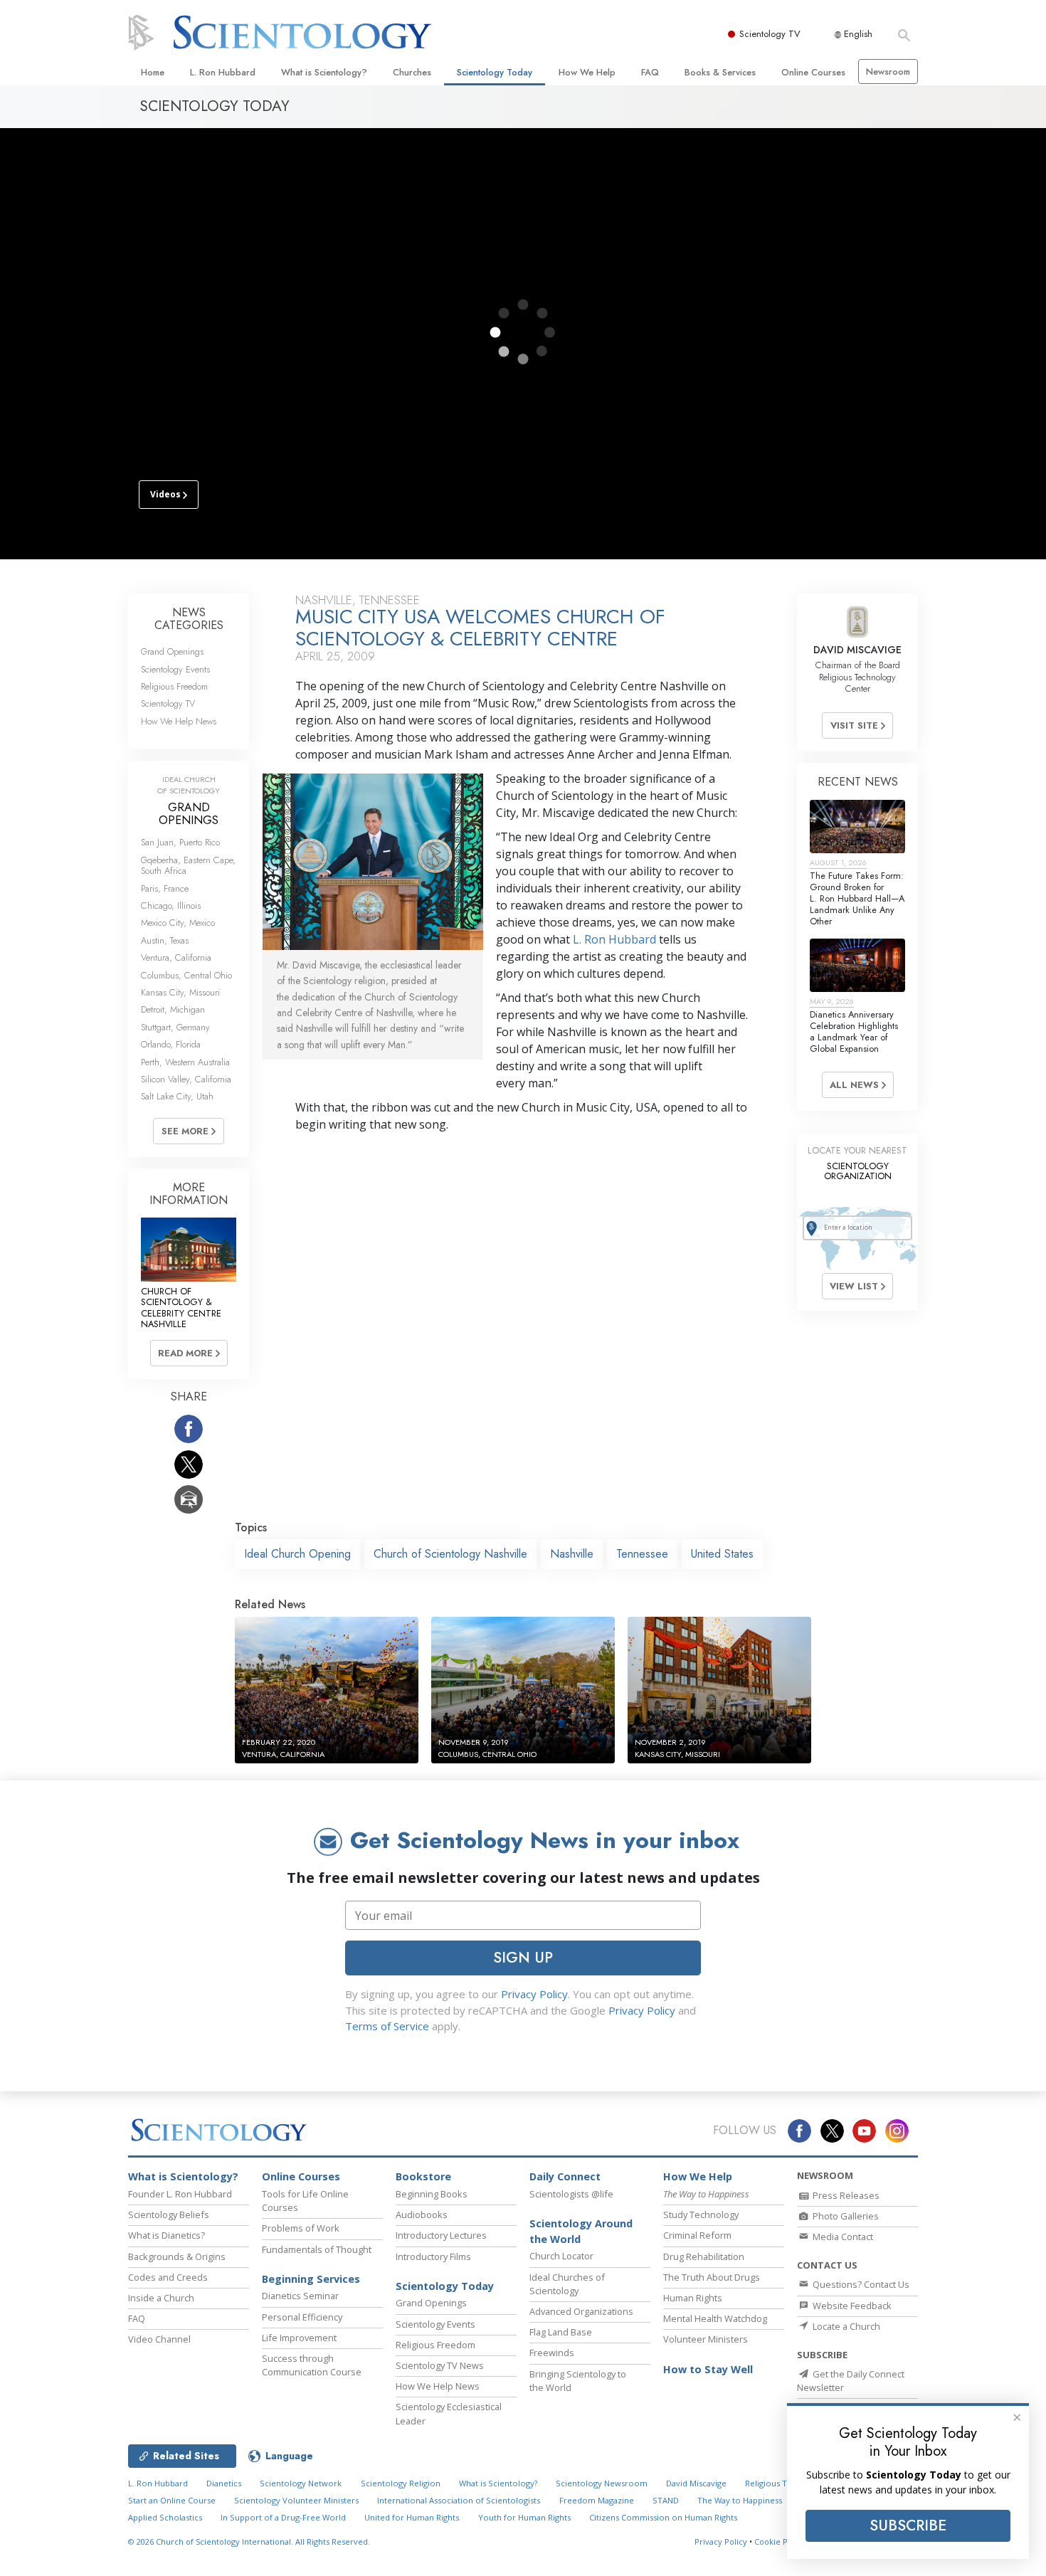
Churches (412, 72)
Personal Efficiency (302, 2317)
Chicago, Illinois (171, 906)
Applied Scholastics (165, 2517)
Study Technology (701, 2215)
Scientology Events (175, 669)
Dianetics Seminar (300, 2296)
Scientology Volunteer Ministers (296, 2500)
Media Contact (842, 2237)
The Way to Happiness (740, 2500)
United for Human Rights (412, 2517)
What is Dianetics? (167, 2235)
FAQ (650, 72)
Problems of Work (301, 2228)
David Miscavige (696, 2483)
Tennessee (642, 1554)
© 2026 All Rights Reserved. (249, 2541)
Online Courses (813, 72)
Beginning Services (311, 2279)
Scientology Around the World (581, 2231)
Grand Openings (172, 651)
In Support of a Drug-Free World (283, 2517)
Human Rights (693, 2298)
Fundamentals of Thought (317, 2249)
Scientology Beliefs (169, 2215)
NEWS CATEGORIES (189, 619)
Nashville (572, 1554)
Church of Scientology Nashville (450, 1554)
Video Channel (159, 2339)
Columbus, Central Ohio (186, 975)
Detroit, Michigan (173, 1009)
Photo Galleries (845, 2216)
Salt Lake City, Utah (177, 1096)
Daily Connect (565, 2176)
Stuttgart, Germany (175, 1027)
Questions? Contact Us (860, 2284)
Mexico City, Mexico (178, 923)
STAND (666, 2500)
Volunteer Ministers (706, 2339)
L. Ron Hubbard (223, 72)
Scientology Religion (401, 2483)
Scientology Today (495, 72)
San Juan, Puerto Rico (180, 842)
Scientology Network (301, 2483)
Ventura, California (176, 957)
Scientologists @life (571, 2194)
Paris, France (165, 888)
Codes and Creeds (168, 2277)
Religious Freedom (174, 686)
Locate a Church (845, 2326)
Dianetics (224, 2483)
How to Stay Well (708, 2369)
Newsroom (888, 72)
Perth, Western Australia (185, 1062)
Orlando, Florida (171, 1044)
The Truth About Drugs (712, 2277)
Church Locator (561, 2256)
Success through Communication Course (312, 2365)
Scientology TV (770, 34)
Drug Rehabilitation (704, 2256)
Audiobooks (422, 2215)
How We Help (587, 72)
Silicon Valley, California (186, 1079)
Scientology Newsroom (602, 2483)
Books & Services (720, 72)
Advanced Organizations (581, 2311)
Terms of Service (387, 2026)
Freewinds (552, 2353)
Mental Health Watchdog (715, 2318)
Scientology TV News (440, 2365)
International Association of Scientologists (459, 2500)
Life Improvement (299, 2338)
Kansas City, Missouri (180, 992)
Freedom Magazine (597, 2500)
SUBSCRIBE (908, 2525)
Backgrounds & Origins (177, 2256)
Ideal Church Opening (297, 1554)
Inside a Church (161, 2298)
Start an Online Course (172, 2500)
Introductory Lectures (441, 2235)
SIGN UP (523, 1958)
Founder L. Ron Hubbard (180, 2194)
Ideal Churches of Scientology (567, 2284)
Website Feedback (851, 2306)
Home (153, 72)
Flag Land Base (561, 2332)
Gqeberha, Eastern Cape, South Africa (188, 865)
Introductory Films (433, 2256)
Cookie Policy (780, 2541)
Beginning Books (432, 2194)
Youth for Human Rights (524, 2517)
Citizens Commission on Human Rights (663, 2517)
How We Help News (179, 721)
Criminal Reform (697, 2235)
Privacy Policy (534, 1994)
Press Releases (845, 2195)
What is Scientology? (324, 72)
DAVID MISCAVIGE (857, 650)
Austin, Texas (165, 940)
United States (722, 1554)
